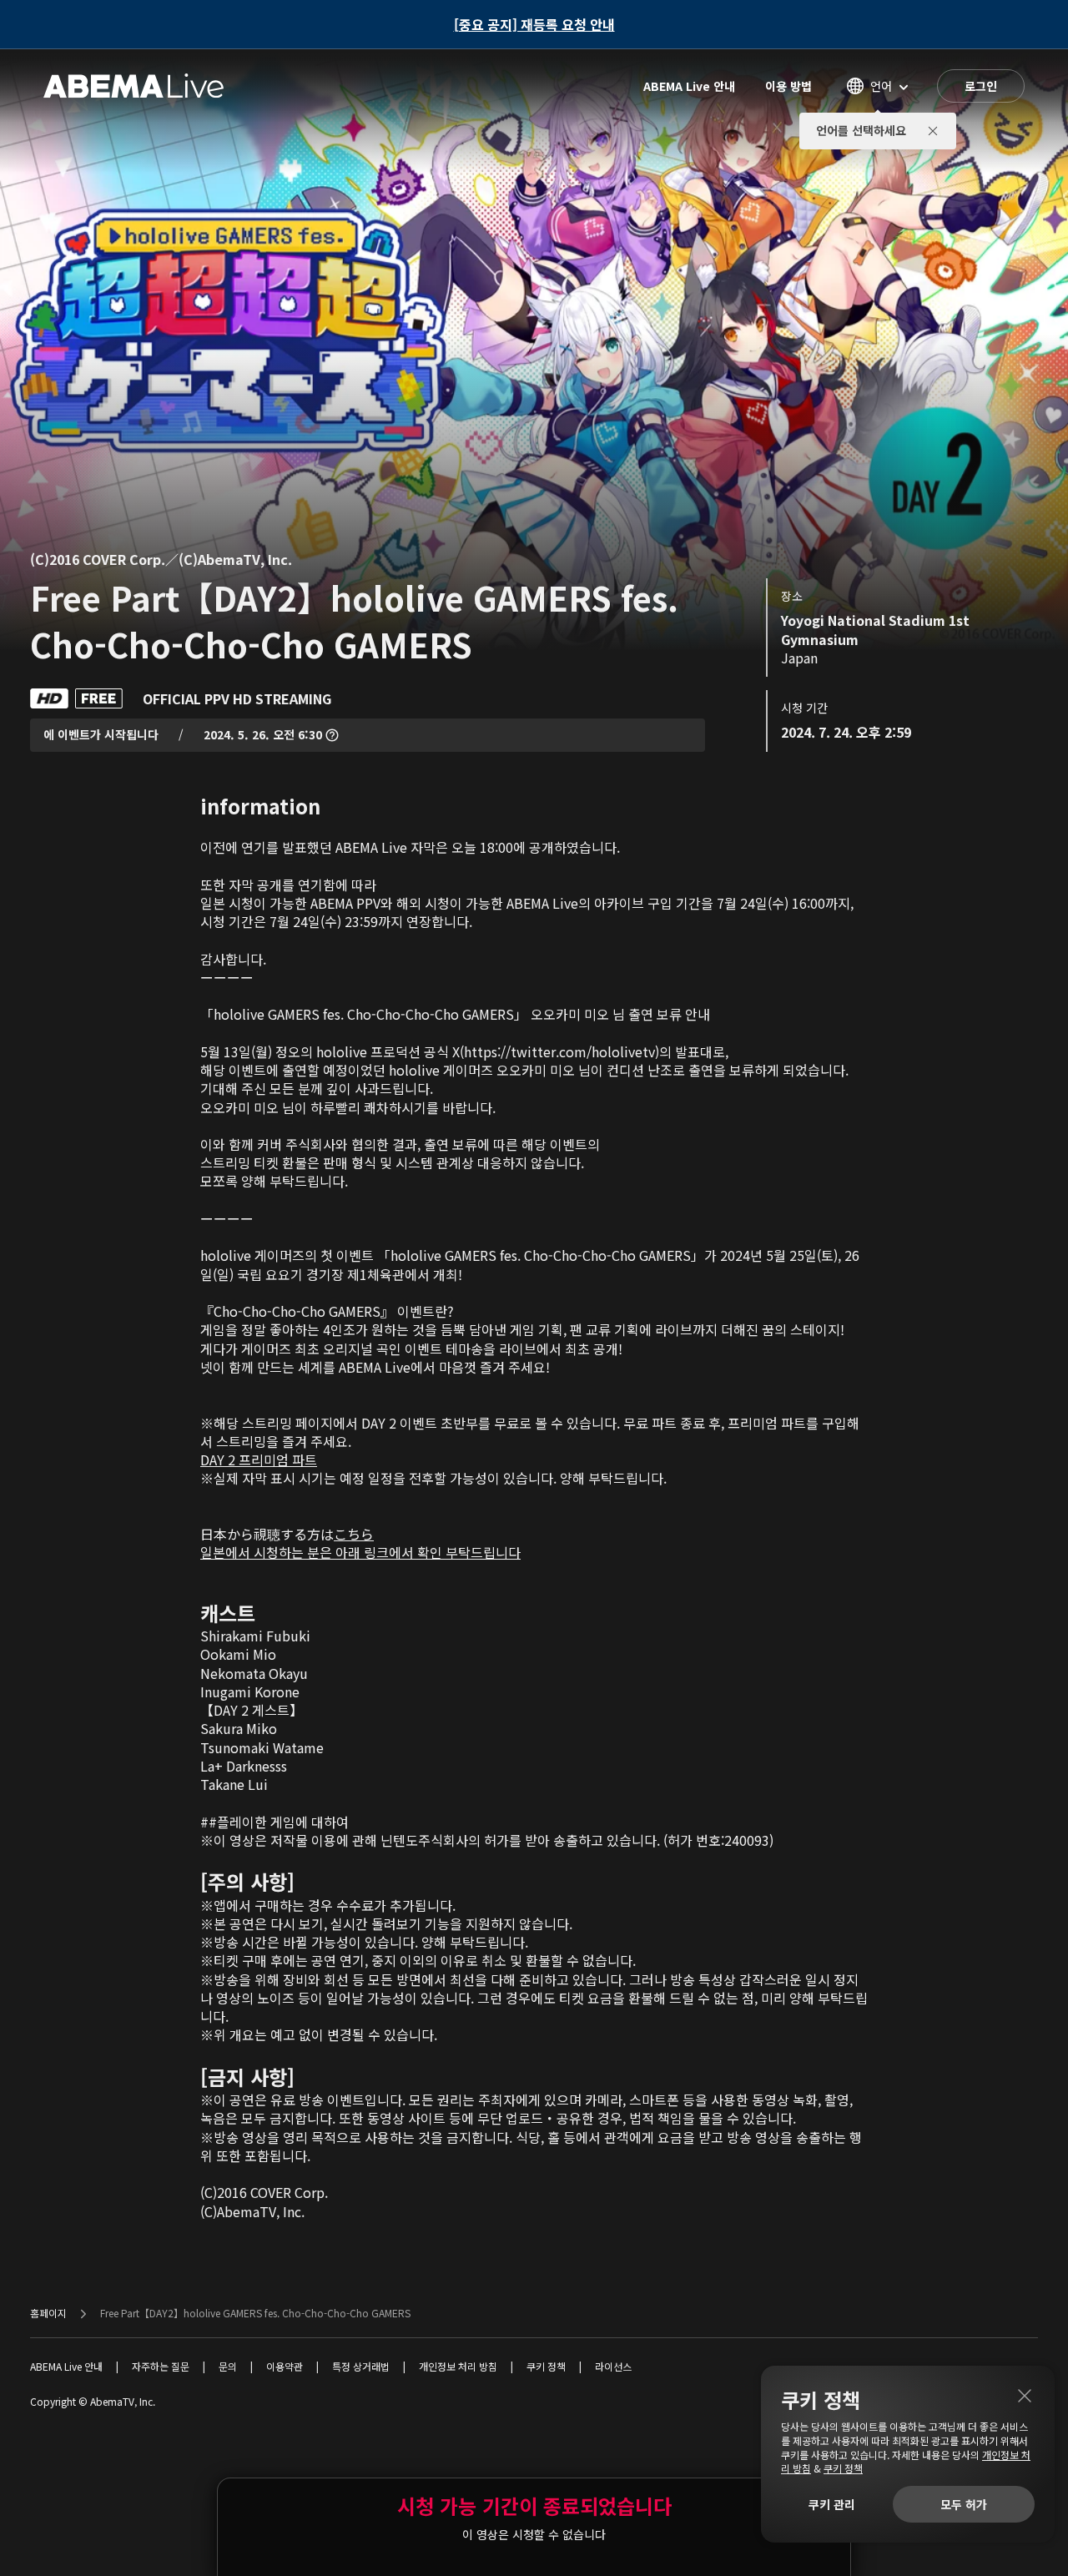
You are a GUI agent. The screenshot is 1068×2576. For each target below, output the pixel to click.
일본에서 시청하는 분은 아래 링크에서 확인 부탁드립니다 (360, 1552)
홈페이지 (48, 2313)
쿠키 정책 (546, 2366)
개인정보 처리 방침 (458, 2366)
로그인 (981, 86)
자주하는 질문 (161, 2366)
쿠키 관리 (832, 2504)
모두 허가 (964, 2504)
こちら (354, 1534)
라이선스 (613, 2366)
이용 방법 (788, 86)
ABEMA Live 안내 (689, 86)
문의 (228, 2366)
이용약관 (285, 2366)
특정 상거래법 (361, 2366)
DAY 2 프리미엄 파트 (259, 1459)
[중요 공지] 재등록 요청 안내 (534, 24)
